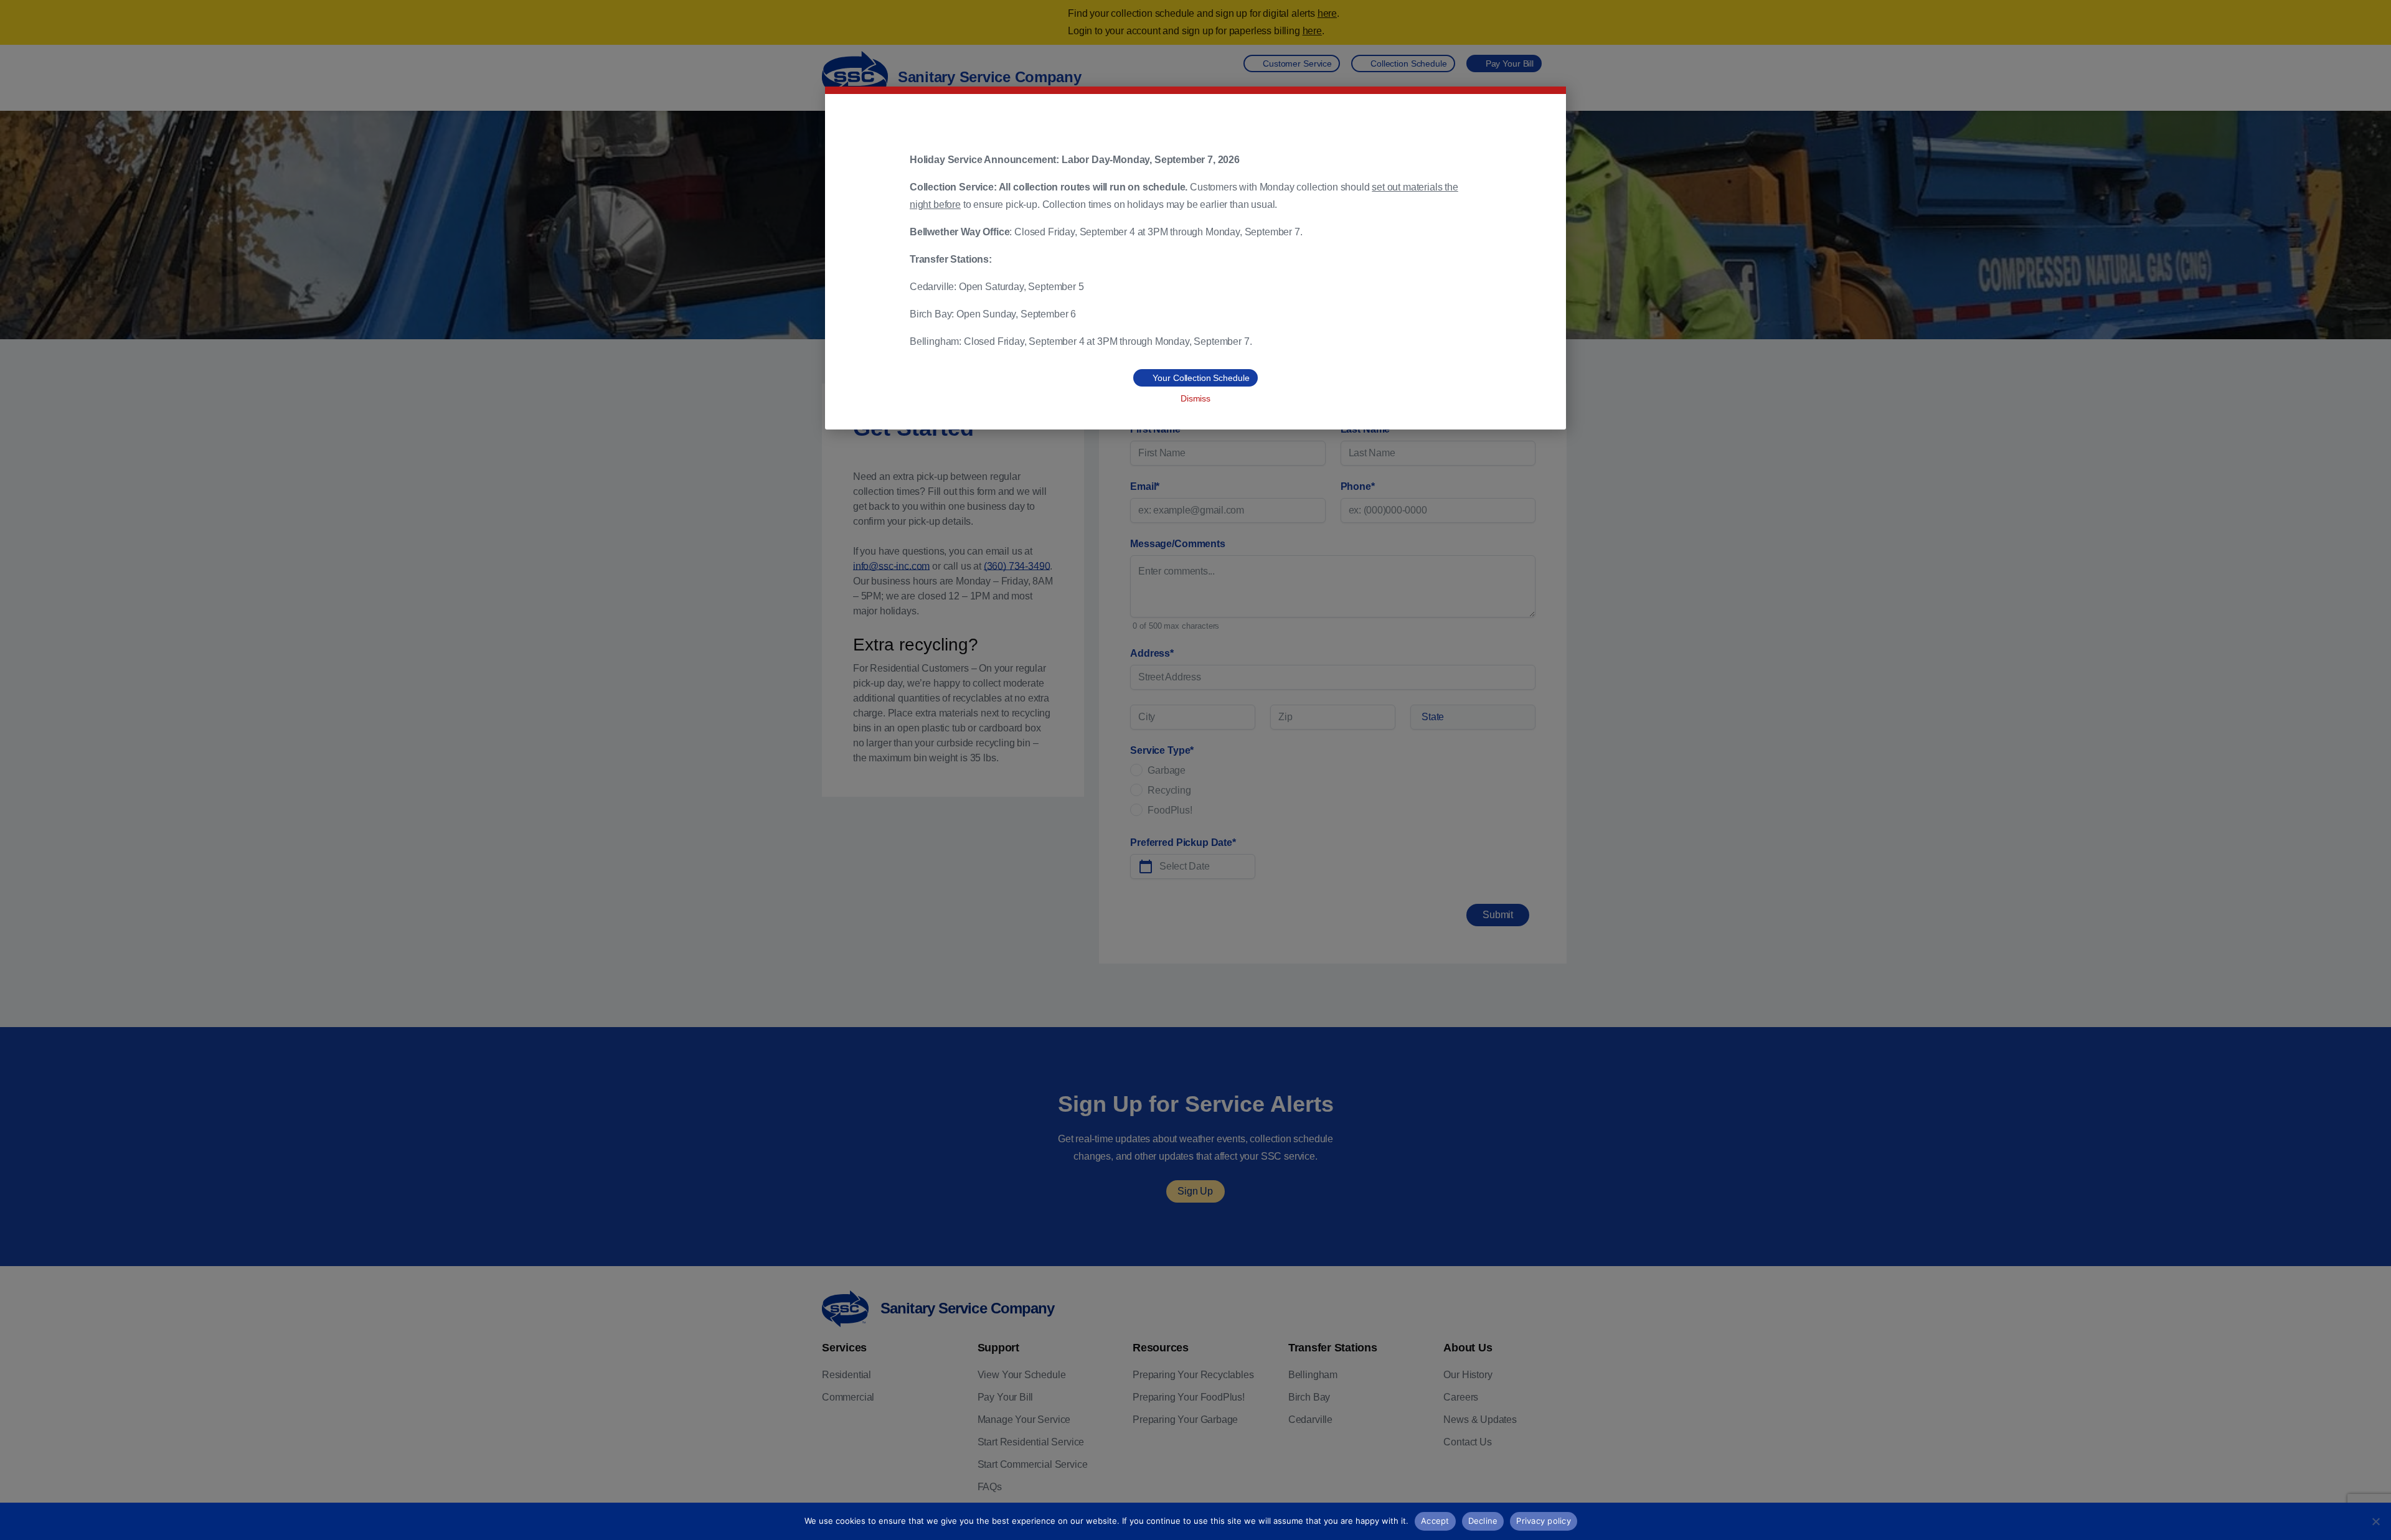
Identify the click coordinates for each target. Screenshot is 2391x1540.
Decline (1483, 1521)
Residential (847, 1375)
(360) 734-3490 (1017, 566)
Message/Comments (1178, 544)
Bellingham (1313, 1375)
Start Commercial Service (1033, 1464)
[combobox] (1473, 717)
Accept (1435, 1521)
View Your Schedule (1022, 1375)
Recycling (1169, 790)
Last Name (1367, 429)
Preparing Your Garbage (1185, 1420)
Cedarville (1310, 1420)
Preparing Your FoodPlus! (1189, 1397)
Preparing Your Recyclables (1193, 1375)
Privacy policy (1544, 1521)
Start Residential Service (1031, 1442)
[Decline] (2375, 1521)
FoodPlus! (1170, 810)
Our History (1468, 1375)
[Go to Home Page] (845, 1309)
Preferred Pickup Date (1183, 843)
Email (1145, 486)
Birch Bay (1309, 1397)
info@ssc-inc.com (891, 566)
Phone (1358, 486)
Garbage (1167, 770)
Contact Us (1467, 1442)
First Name (1157, 429)
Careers (1461, 1397)
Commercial (848, 1397)
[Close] (2378, 22)
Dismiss (1195, 398)
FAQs (990, 1487)
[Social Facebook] (1448, 1470)
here (1327, 13)
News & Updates (1480, 1420)
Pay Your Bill (1006, 1397)
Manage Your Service (1024, 1420)
